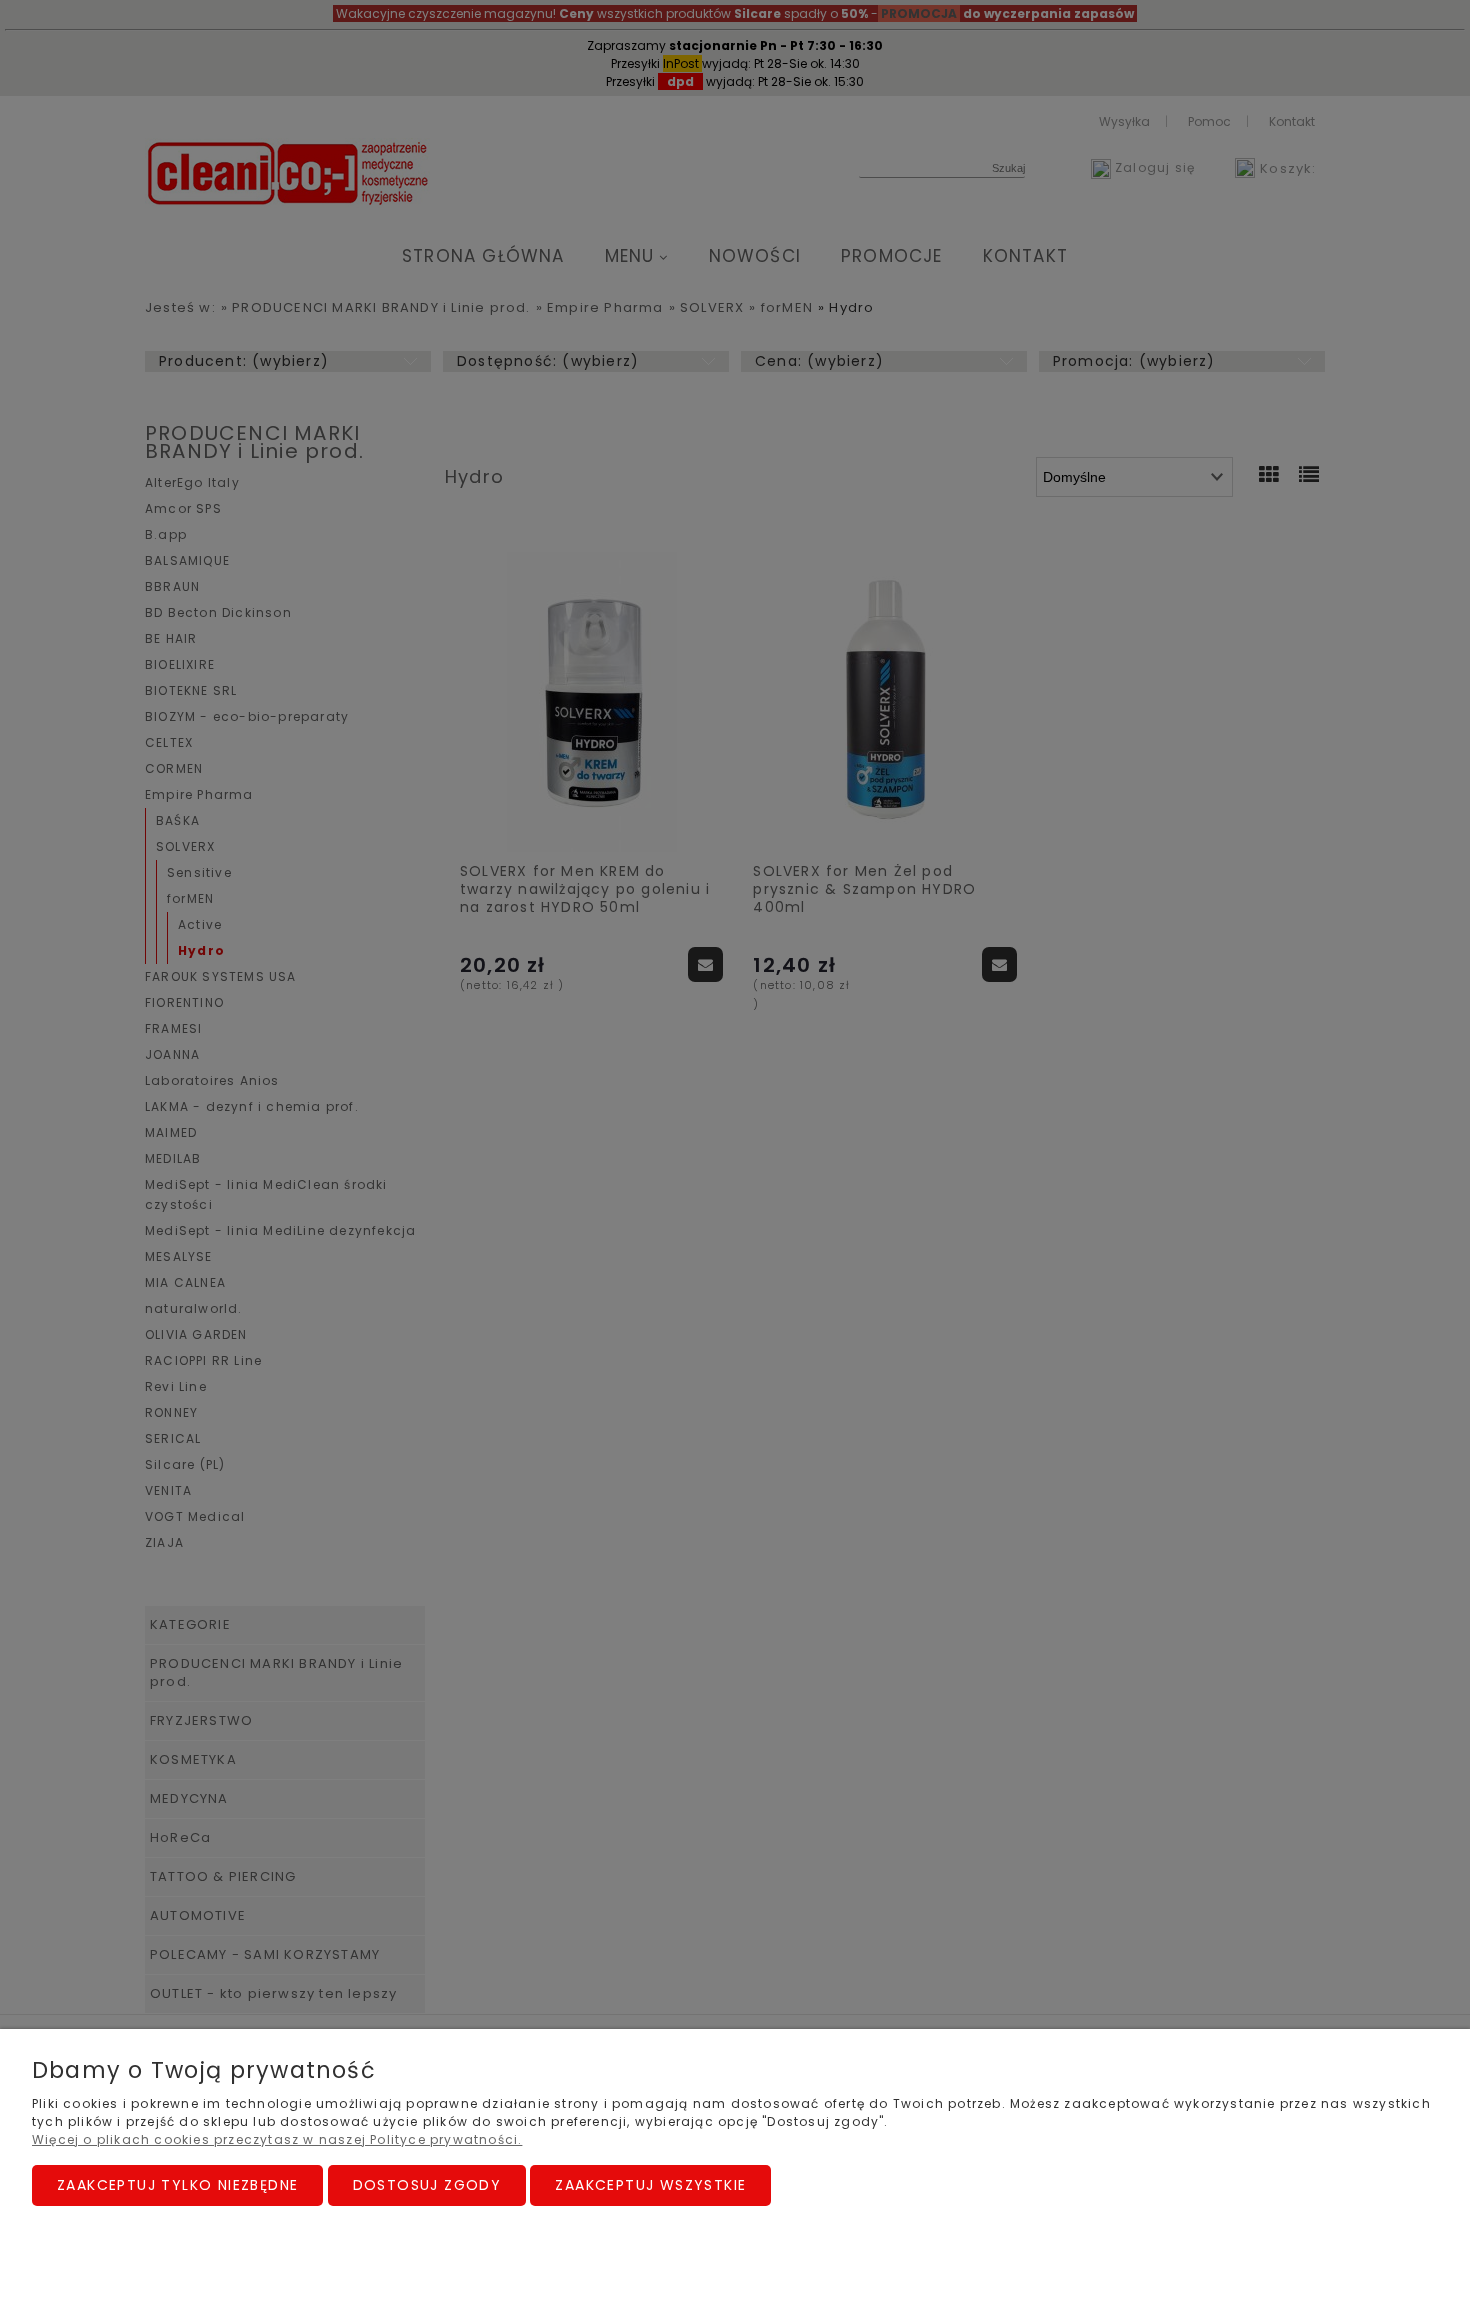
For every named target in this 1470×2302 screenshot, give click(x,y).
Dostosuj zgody (427, 2185)
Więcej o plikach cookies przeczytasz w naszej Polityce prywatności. (277, 2139)
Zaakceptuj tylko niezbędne (177, 2185)
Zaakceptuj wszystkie (650, 2185)
